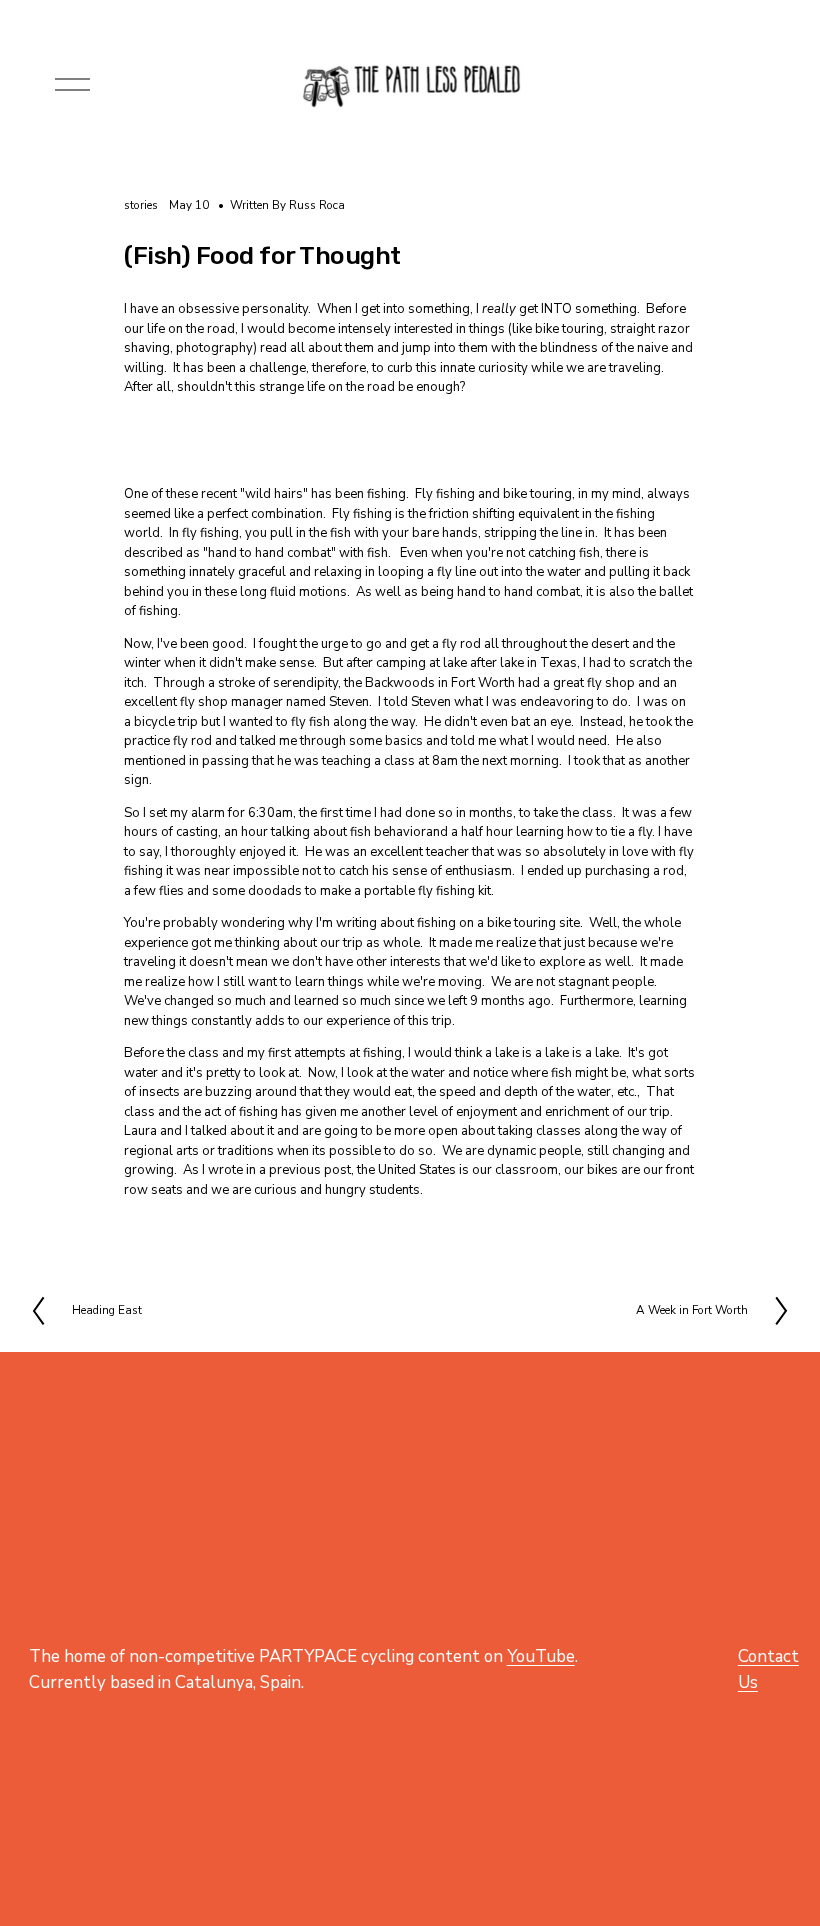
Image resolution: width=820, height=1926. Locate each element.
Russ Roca (317, 205)
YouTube (541, 1656)
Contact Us (768, 1669)
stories (141, 205)
